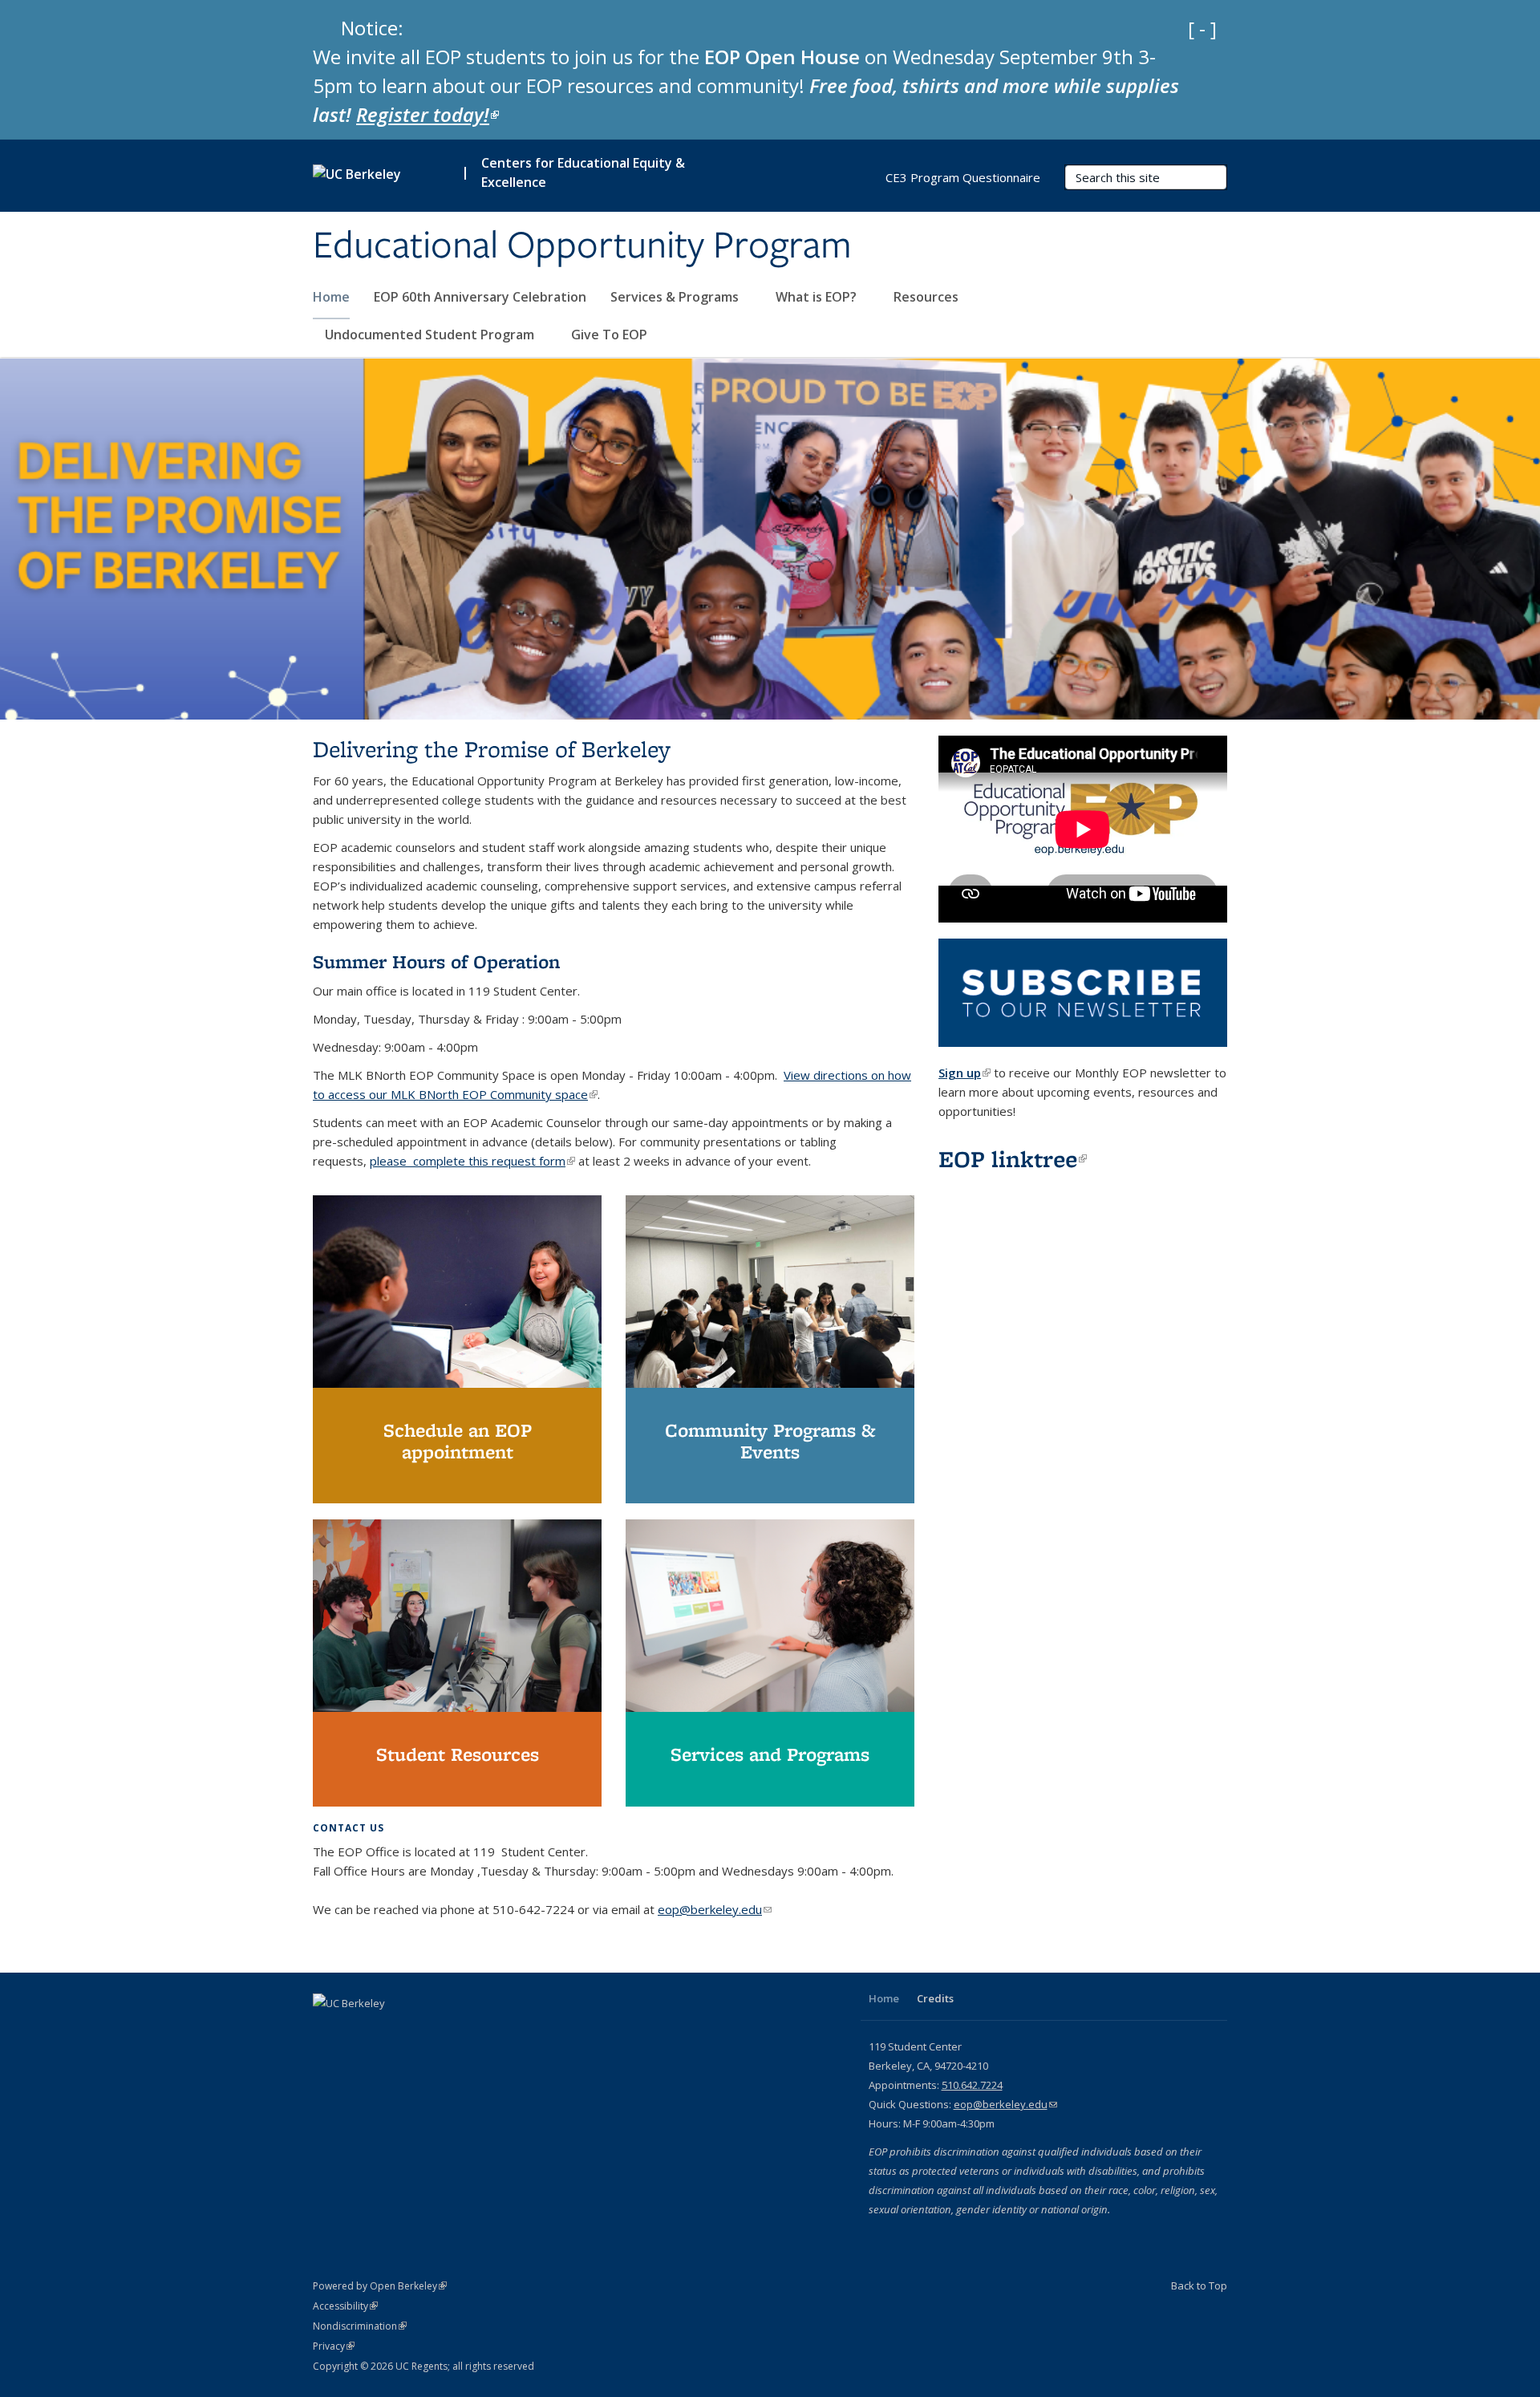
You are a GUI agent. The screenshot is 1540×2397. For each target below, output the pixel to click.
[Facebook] (327, 2030)
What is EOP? (818, 297)
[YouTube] (390, 2030)
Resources (928, 297)
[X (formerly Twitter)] (359, 2030)
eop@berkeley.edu (715, 1909)
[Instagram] (421, 2030)
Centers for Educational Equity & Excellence (583, 172)
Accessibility (345, 2306)
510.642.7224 (972, 2085)
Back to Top (1199, 2285)
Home (331, 297)
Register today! (428, 114)
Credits (935, 1998)
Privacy (334, 2346)
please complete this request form (472, 1161)
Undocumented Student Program (431, 335)
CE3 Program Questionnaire (963, 177)
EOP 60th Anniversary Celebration (480, 297)
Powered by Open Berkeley (380, 2286)
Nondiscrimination (360, 2326)
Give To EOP (609, 335)
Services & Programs (676, 297)
